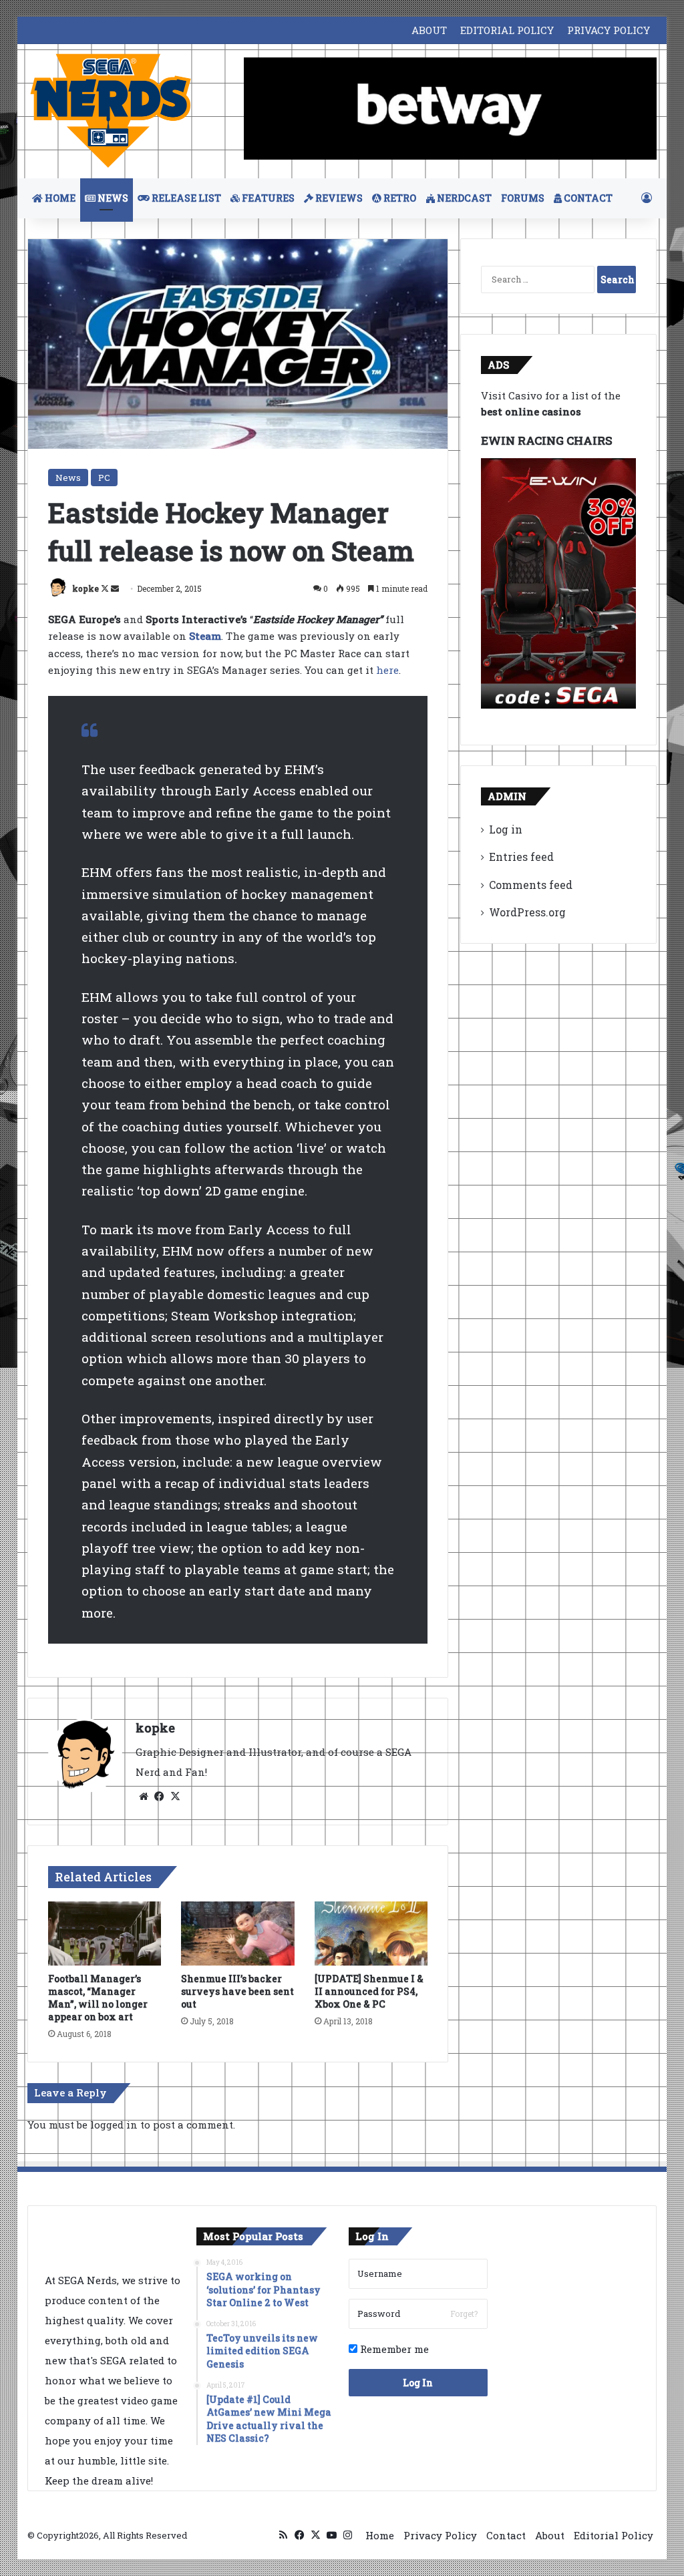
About (550, 2535)
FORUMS (523, 198)
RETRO (399, 198)
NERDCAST (463, 198)
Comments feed (531, 885)
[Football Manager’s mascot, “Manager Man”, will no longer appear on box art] (105, 1934)
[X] (176, 1797)
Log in (506, 829)
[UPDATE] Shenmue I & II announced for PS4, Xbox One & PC (369, 1991)
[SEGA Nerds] (111, 111)
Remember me (393, 2349)
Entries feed (521, 857)
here (387, 670)
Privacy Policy (440, 2535)
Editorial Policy (614, 2535)
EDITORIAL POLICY (507, 30)
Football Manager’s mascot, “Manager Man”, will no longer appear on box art (98, 1998)
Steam (205, 636)
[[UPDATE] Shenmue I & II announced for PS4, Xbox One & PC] (371, 1934)
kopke (85, 588)
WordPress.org (527, 912)
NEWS (112, 198)
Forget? (464, 2314)
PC (104, 478)
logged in (114, 2125)
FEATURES (267, 198)
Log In (418, 2383)
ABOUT (429, 30)
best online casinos (531, 411)
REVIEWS (338, 198)
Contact (506, 2535)
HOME (59, 198)
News (68, 478)
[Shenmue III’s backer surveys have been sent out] (238, 1934)
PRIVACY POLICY (609, 30)
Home (380, 2535)
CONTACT (587, 198)
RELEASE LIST (185, 198)
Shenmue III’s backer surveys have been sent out (237, 1991)
